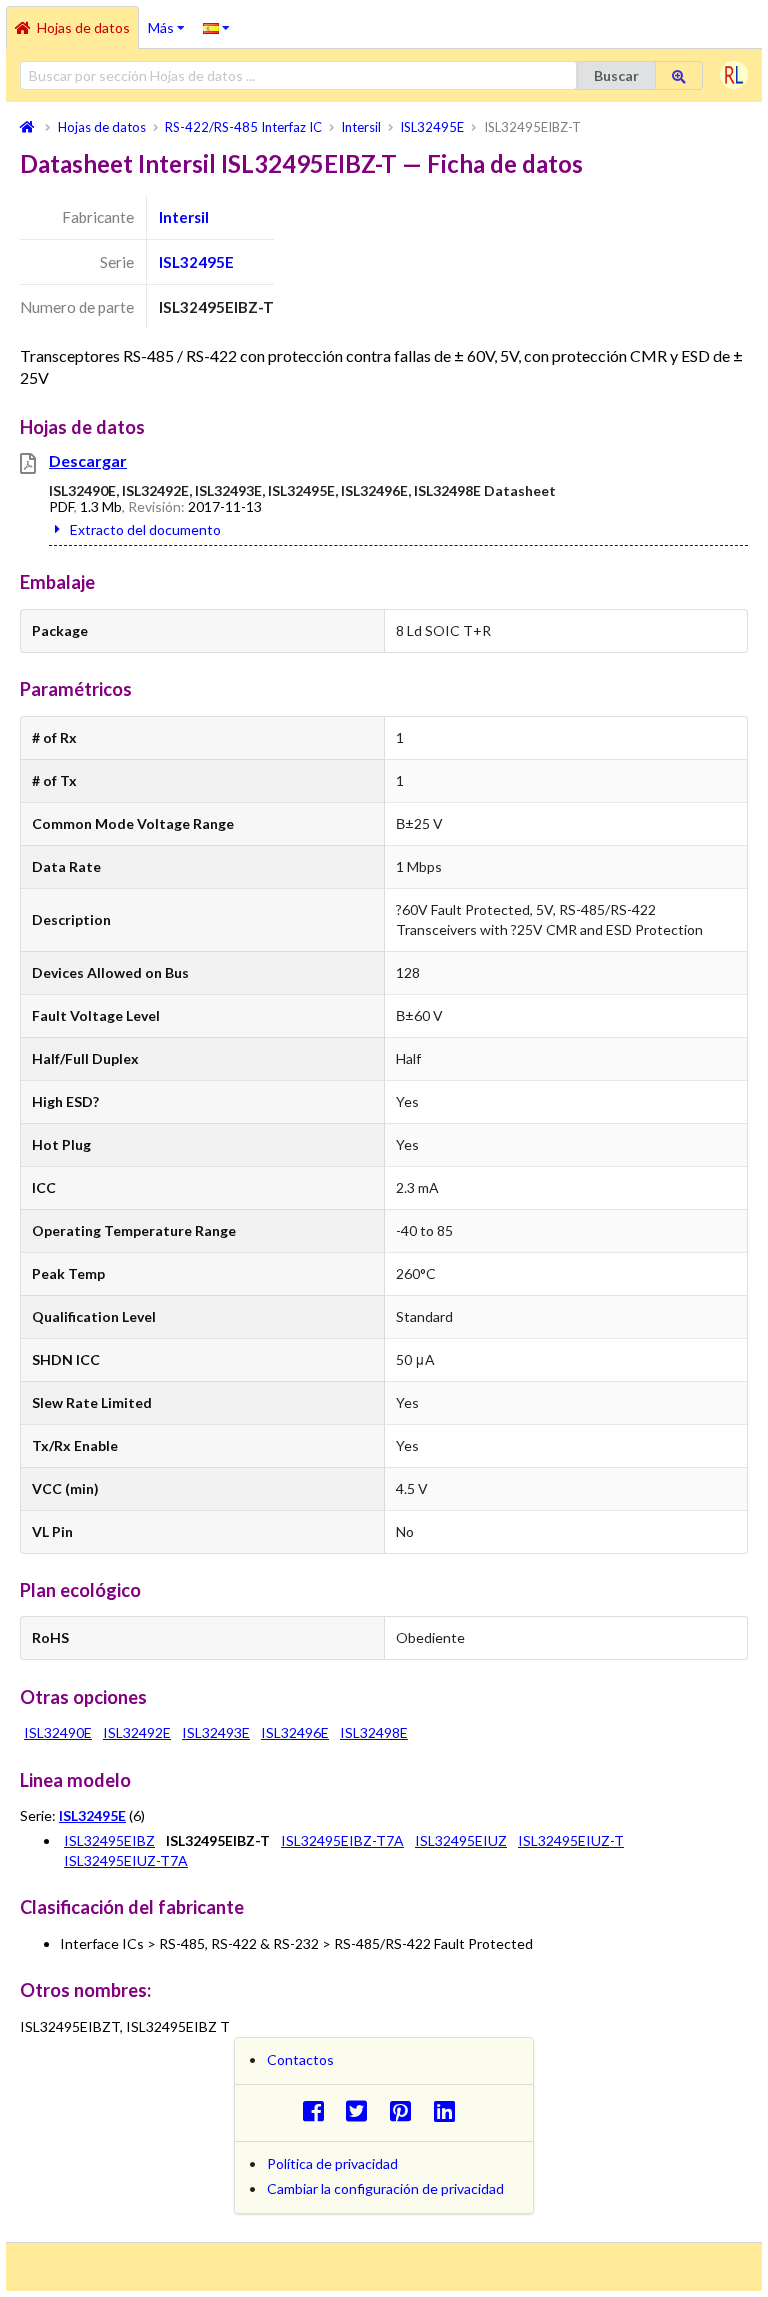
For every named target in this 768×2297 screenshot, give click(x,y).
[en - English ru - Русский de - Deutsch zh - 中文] (216, 27)
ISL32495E (196, 262)
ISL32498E (374, 1732)
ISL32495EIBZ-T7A (342, 1840)
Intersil (184, 217)
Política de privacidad (332, 2163)
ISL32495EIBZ (109, 1840)
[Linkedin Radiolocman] (449, 2110)
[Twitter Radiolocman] (362, 2110)
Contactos (300, 2059)
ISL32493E (216, 1732)
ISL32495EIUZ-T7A (126, 1860)
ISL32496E (295, 1732)
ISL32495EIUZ (461, 1840)
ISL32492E (137, 1732)
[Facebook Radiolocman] (318, 2110)
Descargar (88, 460)
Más (171, 21)
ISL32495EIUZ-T (571, 1840)
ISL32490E (58, 1732)
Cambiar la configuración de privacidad (385, 2188)
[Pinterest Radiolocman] (406, 2110)
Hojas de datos (83, 27)
